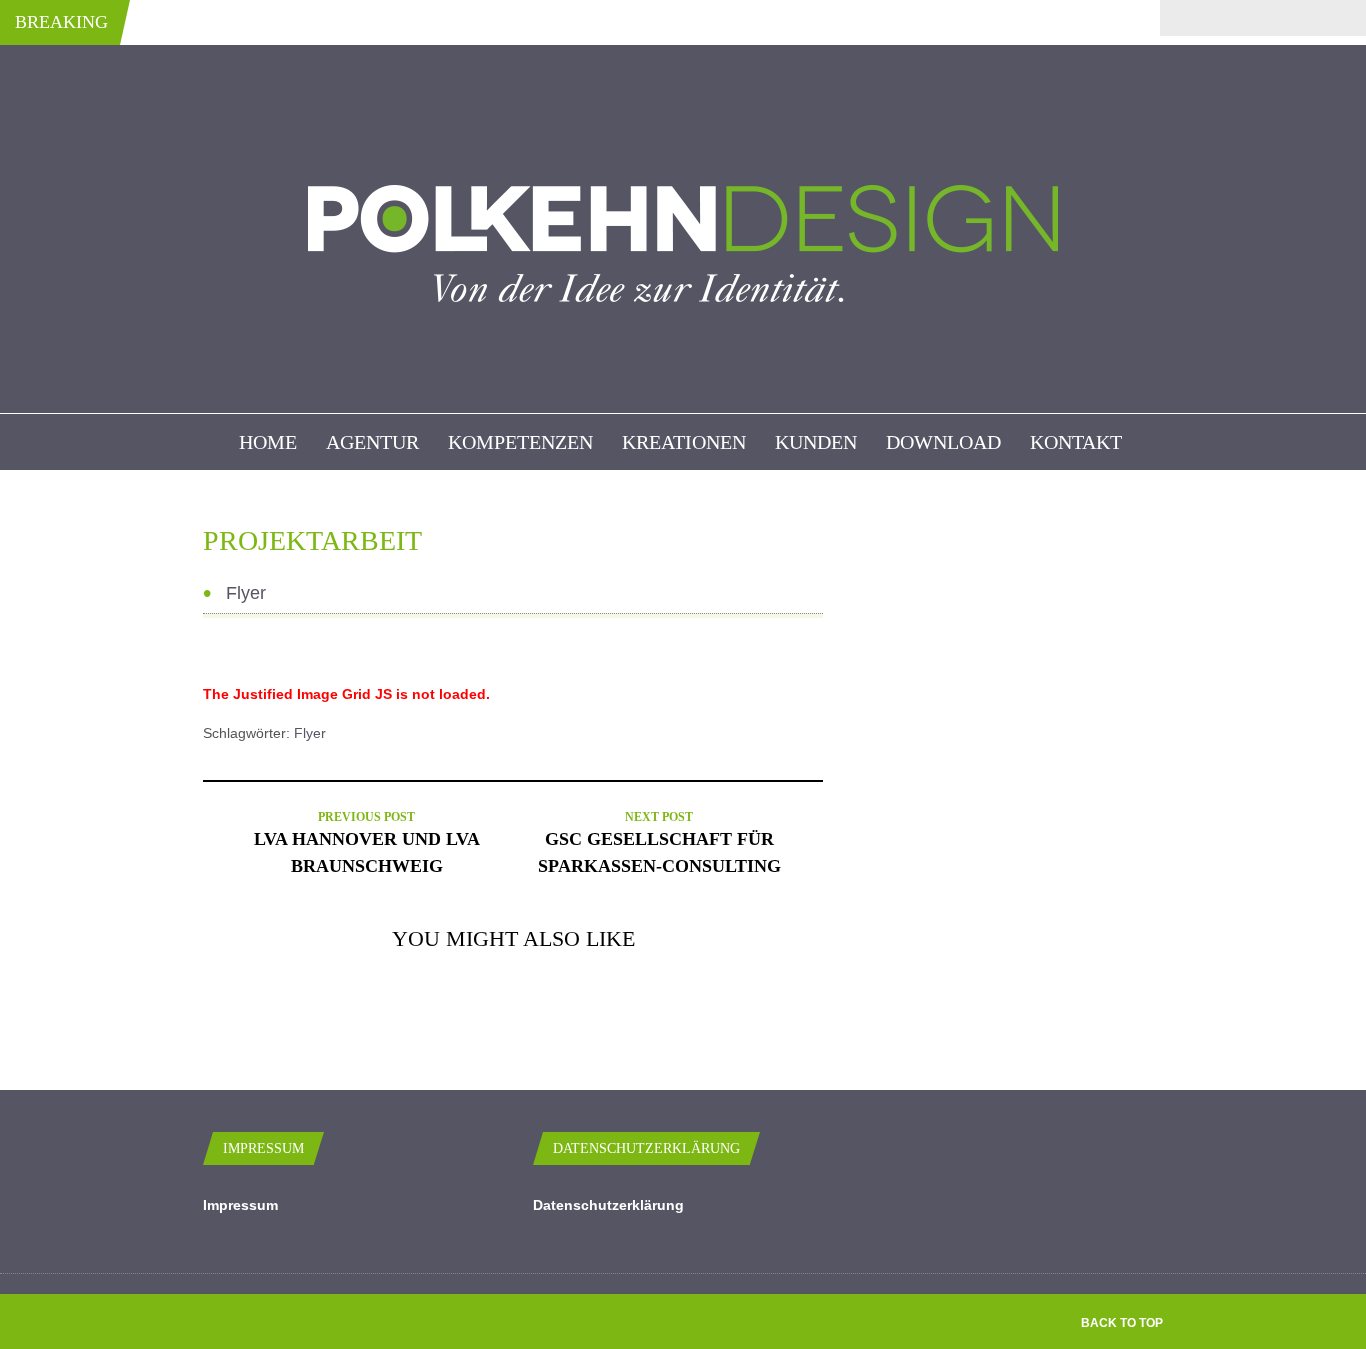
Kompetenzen (520, 442)
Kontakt (1076, 442)
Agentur (372, 442)
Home (268, 442)
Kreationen (684, 442)
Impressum (240, 1205)
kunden (816, 442)
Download (943, 442)
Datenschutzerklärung (608, 1205)
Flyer (310, 733)
